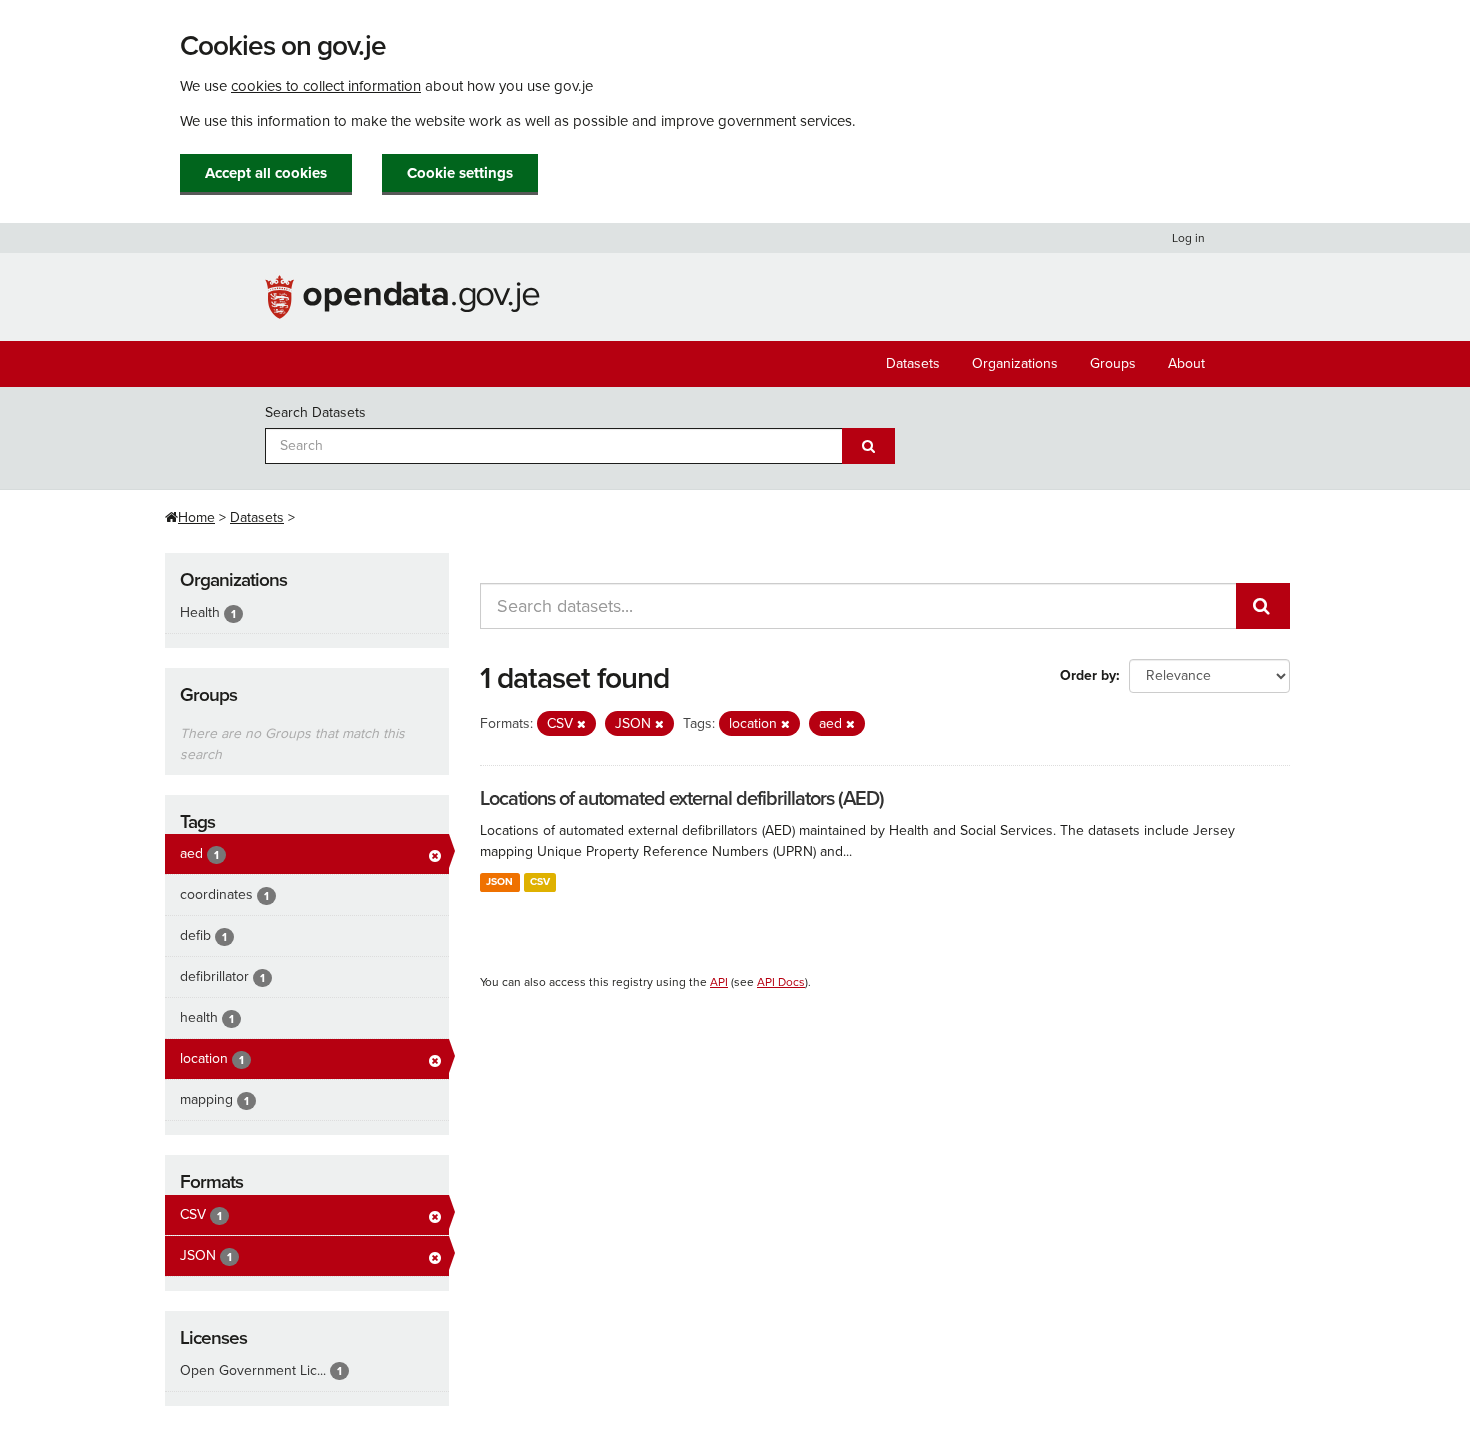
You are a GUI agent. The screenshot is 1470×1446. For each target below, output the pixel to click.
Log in (1188, 238)
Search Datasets (315, 412)
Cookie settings (460, 173)
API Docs (781, 982)
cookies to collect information (326, 86)
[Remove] (581, 724)
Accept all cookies (266, 173)
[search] (1263, 606)
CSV (540, 881)
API (719, 982)
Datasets (913, 363)
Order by (1088, 675)
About (1186, 363)
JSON (499, 881)
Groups (1113, 363)
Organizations (1015, 363)
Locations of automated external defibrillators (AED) (682, 799)
